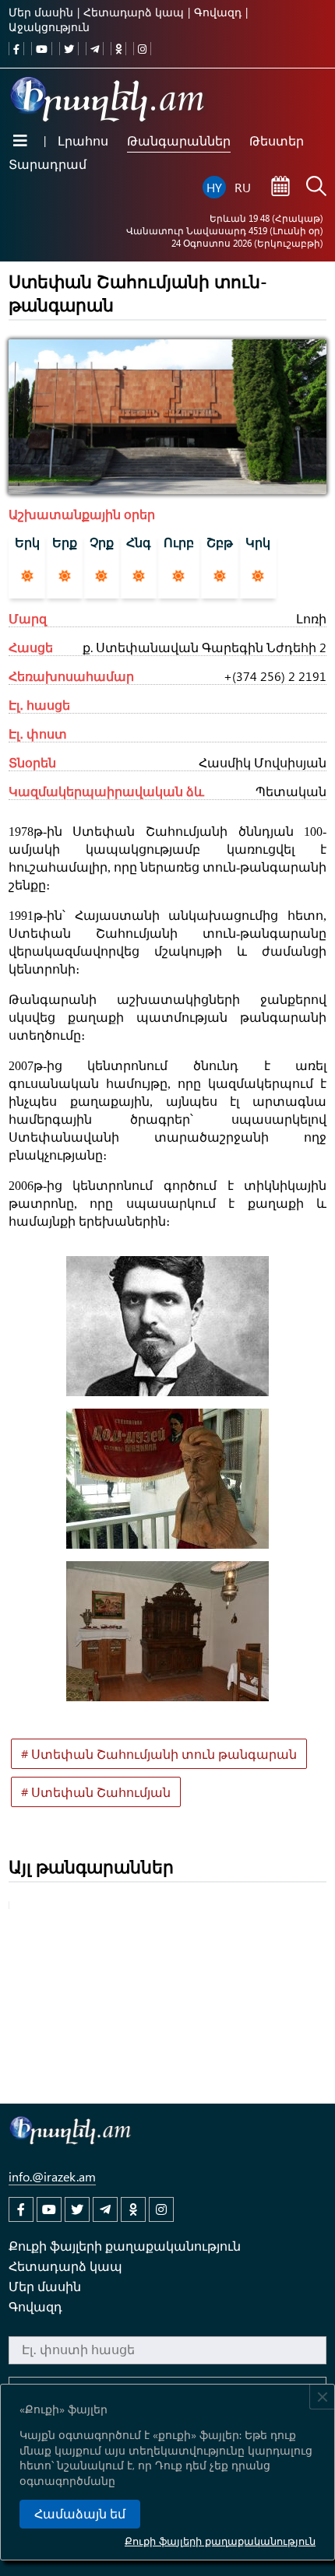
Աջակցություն (49, 27)
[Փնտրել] (316, 188)
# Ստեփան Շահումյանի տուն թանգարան (159, 1754)
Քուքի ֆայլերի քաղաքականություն (220, 2541)
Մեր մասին (41, 12)
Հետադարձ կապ (134, 12)
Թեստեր (277, 140)
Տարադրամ (48, 164)
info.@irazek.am (52, 2176)
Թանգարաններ (179, 140)
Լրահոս (83, 140)
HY (214, 187)
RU (243, 187)
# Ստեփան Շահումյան (96, 1792)
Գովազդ (218, 12)
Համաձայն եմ (80, 2514)
